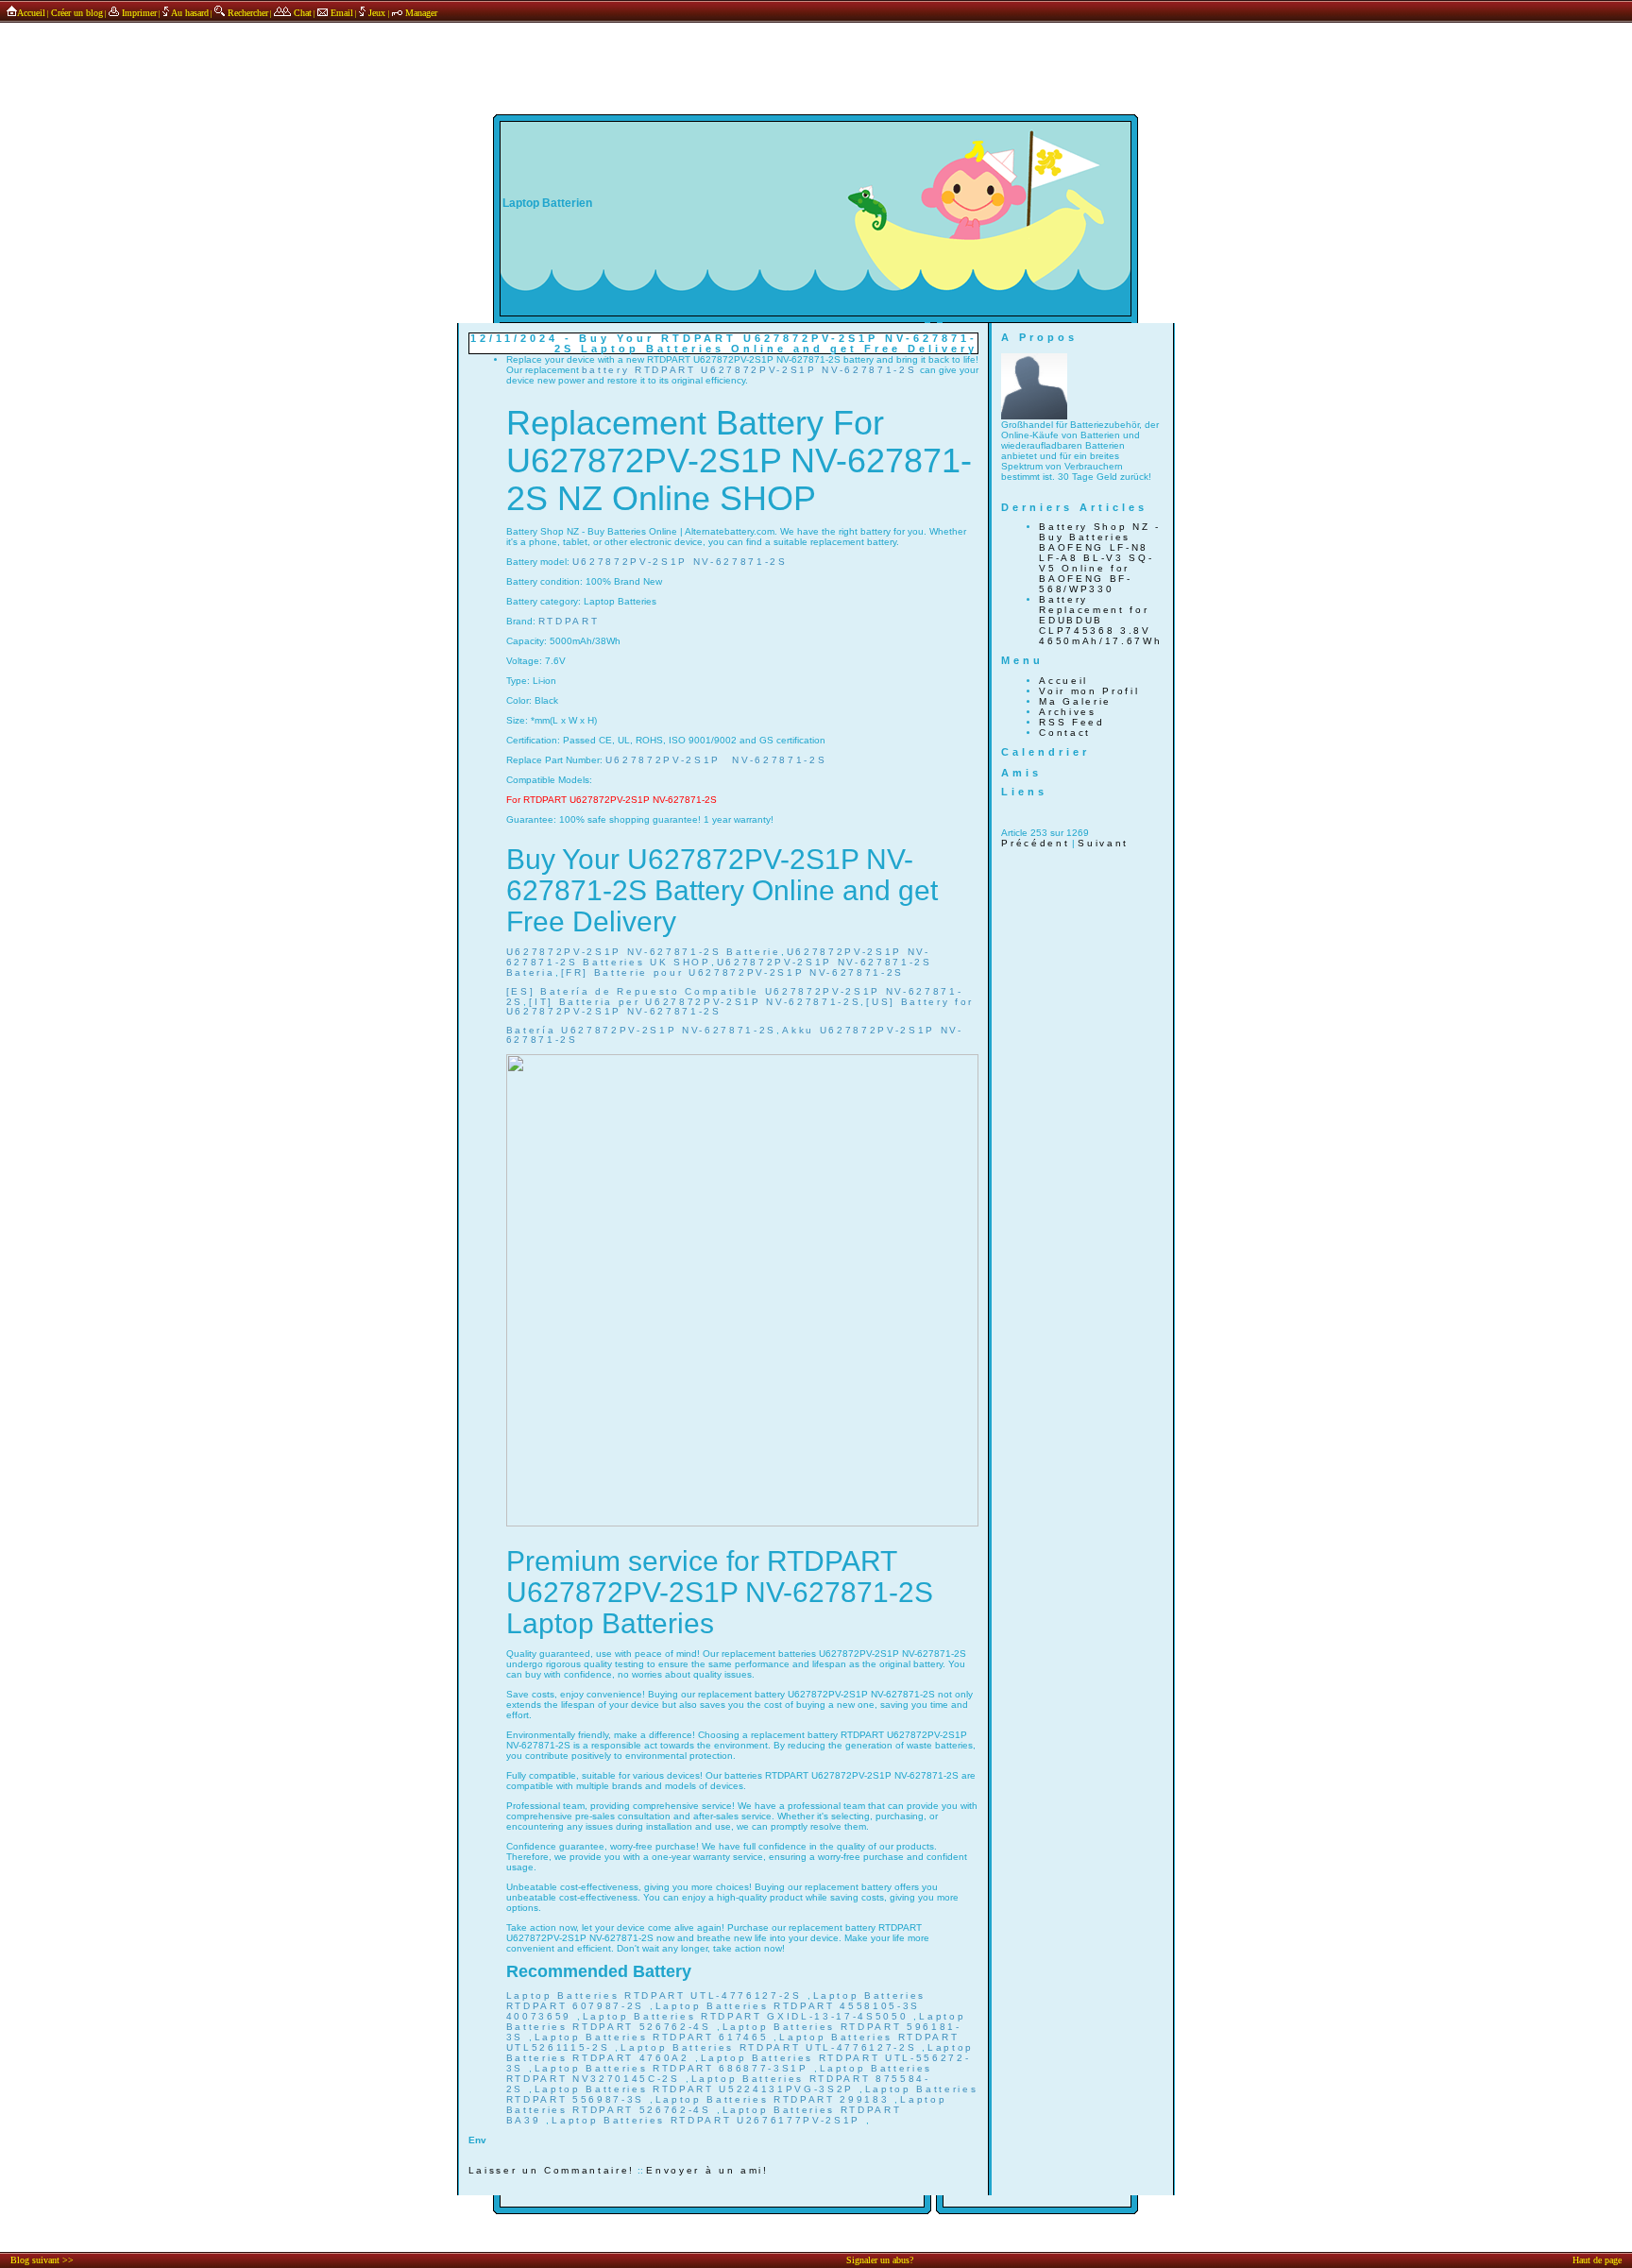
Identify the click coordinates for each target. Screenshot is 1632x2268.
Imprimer (138, 13)
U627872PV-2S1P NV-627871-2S (680, 562)
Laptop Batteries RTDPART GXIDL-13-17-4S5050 (748, 2016)
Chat (301, 13)
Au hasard (189, 13)
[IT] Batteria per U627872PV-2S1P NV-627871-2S (695, 1002)
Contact (1065, 733)
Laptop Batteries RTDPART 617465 (654, 2037)
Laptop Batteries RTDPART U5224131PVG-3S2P (697, 2089)
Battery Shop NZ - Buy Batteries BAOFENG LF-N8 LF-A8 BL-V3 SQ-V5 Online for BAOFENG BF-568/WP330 (1099, 558)
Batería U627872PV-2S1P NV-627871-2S (641, 1030)
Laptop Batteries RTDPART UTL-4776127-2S (657, 1995)
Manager (420, 13)
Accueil (31, 13)
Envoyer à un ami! (707, 2170)
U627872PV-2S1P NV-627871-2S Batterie (644, 952)
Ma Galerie (1075, 701)
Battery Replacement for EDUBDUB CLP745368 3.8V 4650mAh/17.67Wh (1100, 620)
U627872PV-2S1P (663, 760)
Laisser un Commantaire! (552, 2170)
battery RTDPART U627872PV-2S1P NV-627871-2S (749, 370)
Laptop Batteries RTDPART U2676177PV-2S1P (708, 2120)
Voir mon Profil (1089, 691)
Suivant (1103, 843)
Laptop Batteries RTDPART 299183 (775, 2099)
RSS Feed (1071, 722)
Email (340, 13)
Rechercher (246, 13)
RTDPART (569, 621)
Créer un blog (77, 13)
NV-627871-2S (779, 760)
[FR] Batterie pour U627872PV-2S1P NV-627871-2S (733, 972)
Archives (1067, 712)
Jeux (377, 13)
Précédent (1035, 843)
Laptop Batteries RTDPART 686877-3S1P (674, 2068)
